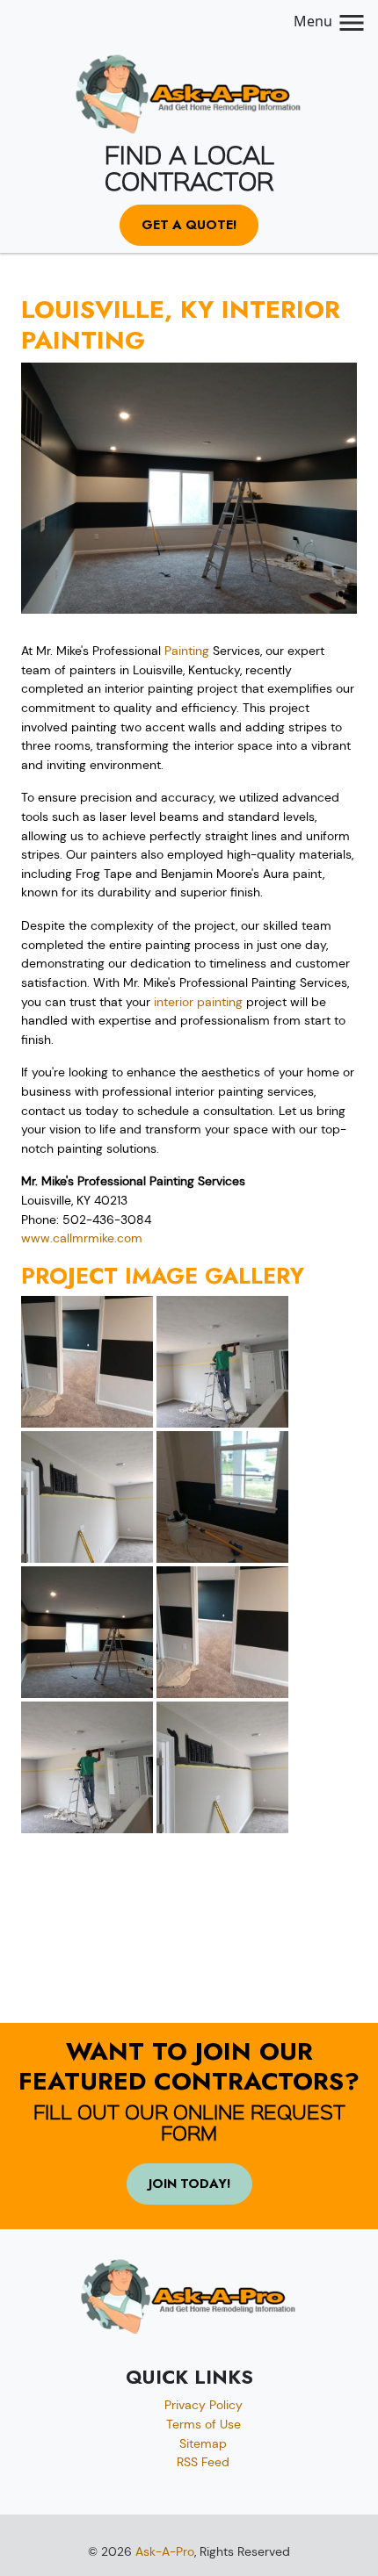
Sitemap (203, 2443)
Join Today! (189, 2184)
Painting (187, 651)
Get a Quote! (189, 225)
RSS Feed (203, 2462)
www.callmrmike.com (82, 1238)
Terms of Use (204, 2424)
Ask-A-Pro (165, 2551)
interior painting (198, 1002)
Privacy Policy (204, 2405)
